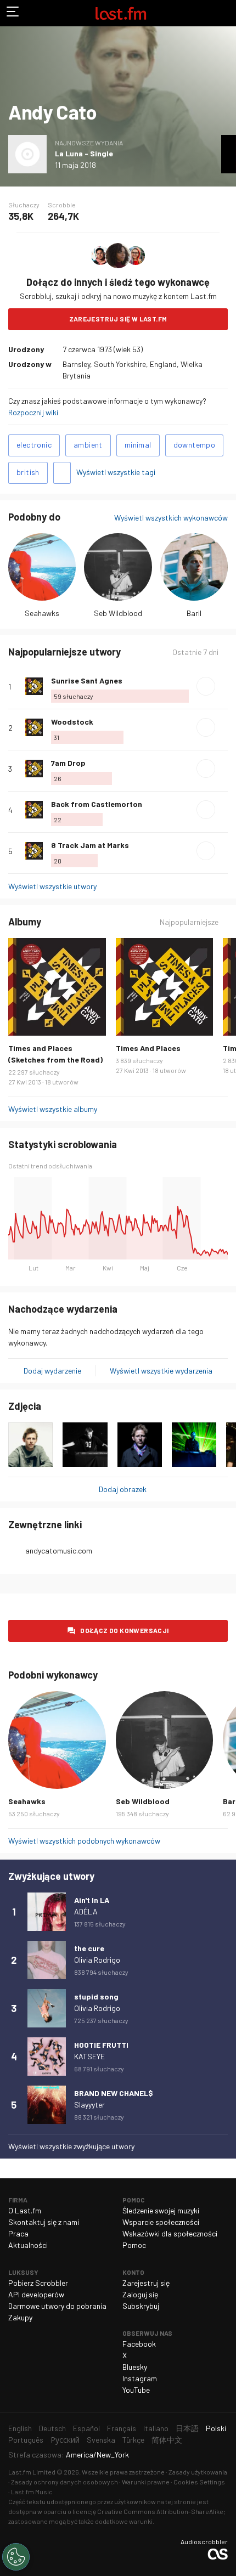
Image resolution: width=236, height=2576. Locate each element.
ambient (88, 445)
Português (26, 2440)
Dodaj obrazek (123, 1489)
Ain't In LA (92, 1900)
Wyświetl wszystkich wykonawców (171, 518)
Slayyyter (89, 2105)
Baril (194, 613)
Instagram (140, 2378)
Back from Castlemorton (97, 804)
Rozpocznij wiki (33, 412)
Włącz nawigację (13, 13)
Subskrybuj (141, 2306)
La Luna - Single (84, 153)
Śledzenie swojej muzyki (161, 2210)
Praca (18, 2233)
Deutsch (52, 2428)
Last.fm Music (32, 2492)
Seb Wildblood (118, 613)
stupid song (96, 1996)
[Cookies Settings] (16, 2557)
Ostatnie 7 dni (195, 652)
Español (86, 2428)
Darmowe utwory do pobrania (57, 2306)
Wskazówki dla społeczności (170, 2233)
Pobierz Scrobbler (38, 2283)
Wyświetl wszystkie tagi (116, 472)
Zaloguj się (140, 2294)
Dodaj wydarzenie (52, 1371)
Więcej (223, 686)
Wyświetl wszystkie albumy (53, 1109)
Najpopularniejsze (189, 922)
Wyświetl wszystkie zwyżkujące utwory (71, 2146)
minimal (138, 445)
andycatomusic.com (59, 1550)
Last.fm (121, 13)
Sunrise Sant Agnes (87, 680)
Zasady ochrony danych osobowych (64, 2482)
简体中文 (167, 2440)
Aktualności (28, 2245)
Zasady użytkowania (198, 2472)
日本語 (187, 2428)
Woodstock (72, 722)
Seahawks (42, 613)
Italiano (156, 2428)
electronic (34, 445)
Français (122, 2428)
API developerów (36, 2294)
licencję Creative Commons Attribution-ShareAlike (148, 2511)
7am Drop (68, 763)
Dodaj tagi (62, 473)
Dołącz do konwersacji (124, 1630)
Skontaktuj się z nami (44, 2222)
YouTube (136, 2390)
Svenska (101, 2440)
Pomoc (134, 2245)
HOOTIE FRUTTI (101, 2045)
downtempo (195, 445)
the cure (89, 1948)
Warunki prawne (146, 2482)
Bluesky (135, 2367)
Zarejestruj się (146, 2283)
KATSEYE (89, 2056)
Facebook (139, 2344)
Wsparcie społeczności (161, 2222)
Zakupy (20, 2317)
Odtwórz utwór (206, 686)
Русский (65, 2440)
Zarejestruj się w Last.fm (118, 319)
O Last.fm (25, 2210)
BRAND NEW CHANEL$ (114, 2093)
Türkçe (133, 2440)
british (28, 472)
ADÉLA (86, 1911)
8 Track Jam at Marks (90, 845)
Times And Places (148, 1048)
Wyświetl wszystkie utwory (52, 886)
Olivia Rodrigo (97, 1960)
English (20, 2428)
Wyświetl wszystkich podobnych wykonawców (84, 1841)
